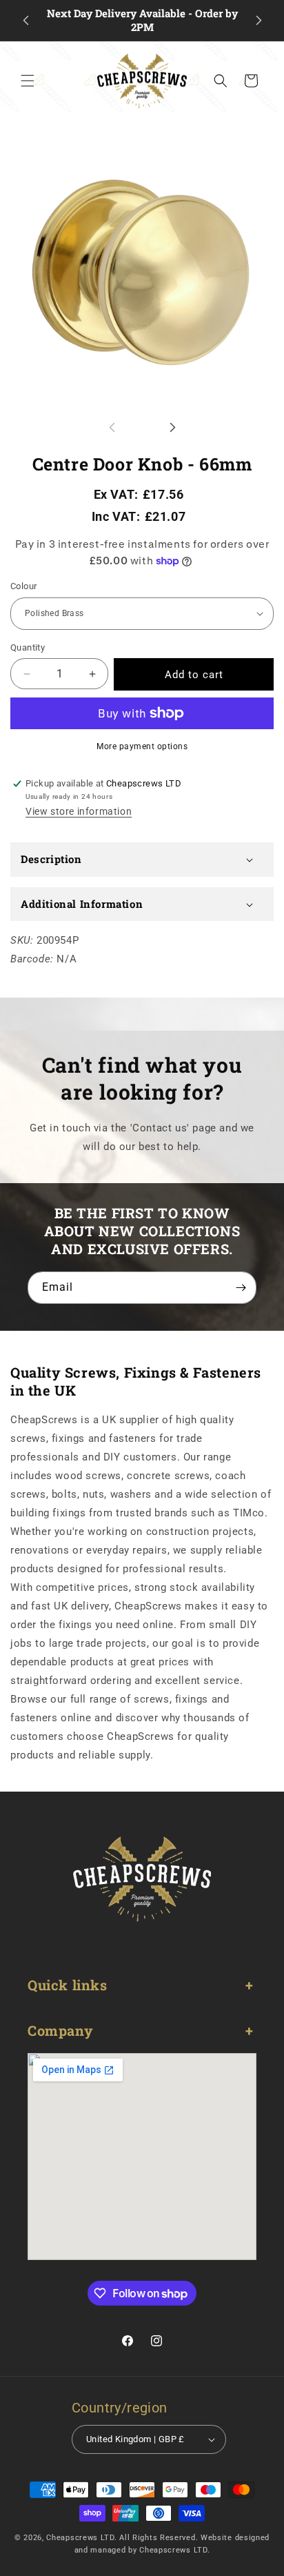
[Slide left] (112, 428)
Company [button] (60, 2030)
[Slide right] (172, 428)
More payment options (142, 746)
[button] (28, 81)
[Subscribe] (241, 1288)
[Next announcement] (258, 21)
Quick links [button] (68, 1985)
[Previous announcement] (26, 21)
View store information (79, 811)
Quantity (28, 647)
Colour (23, 586)
